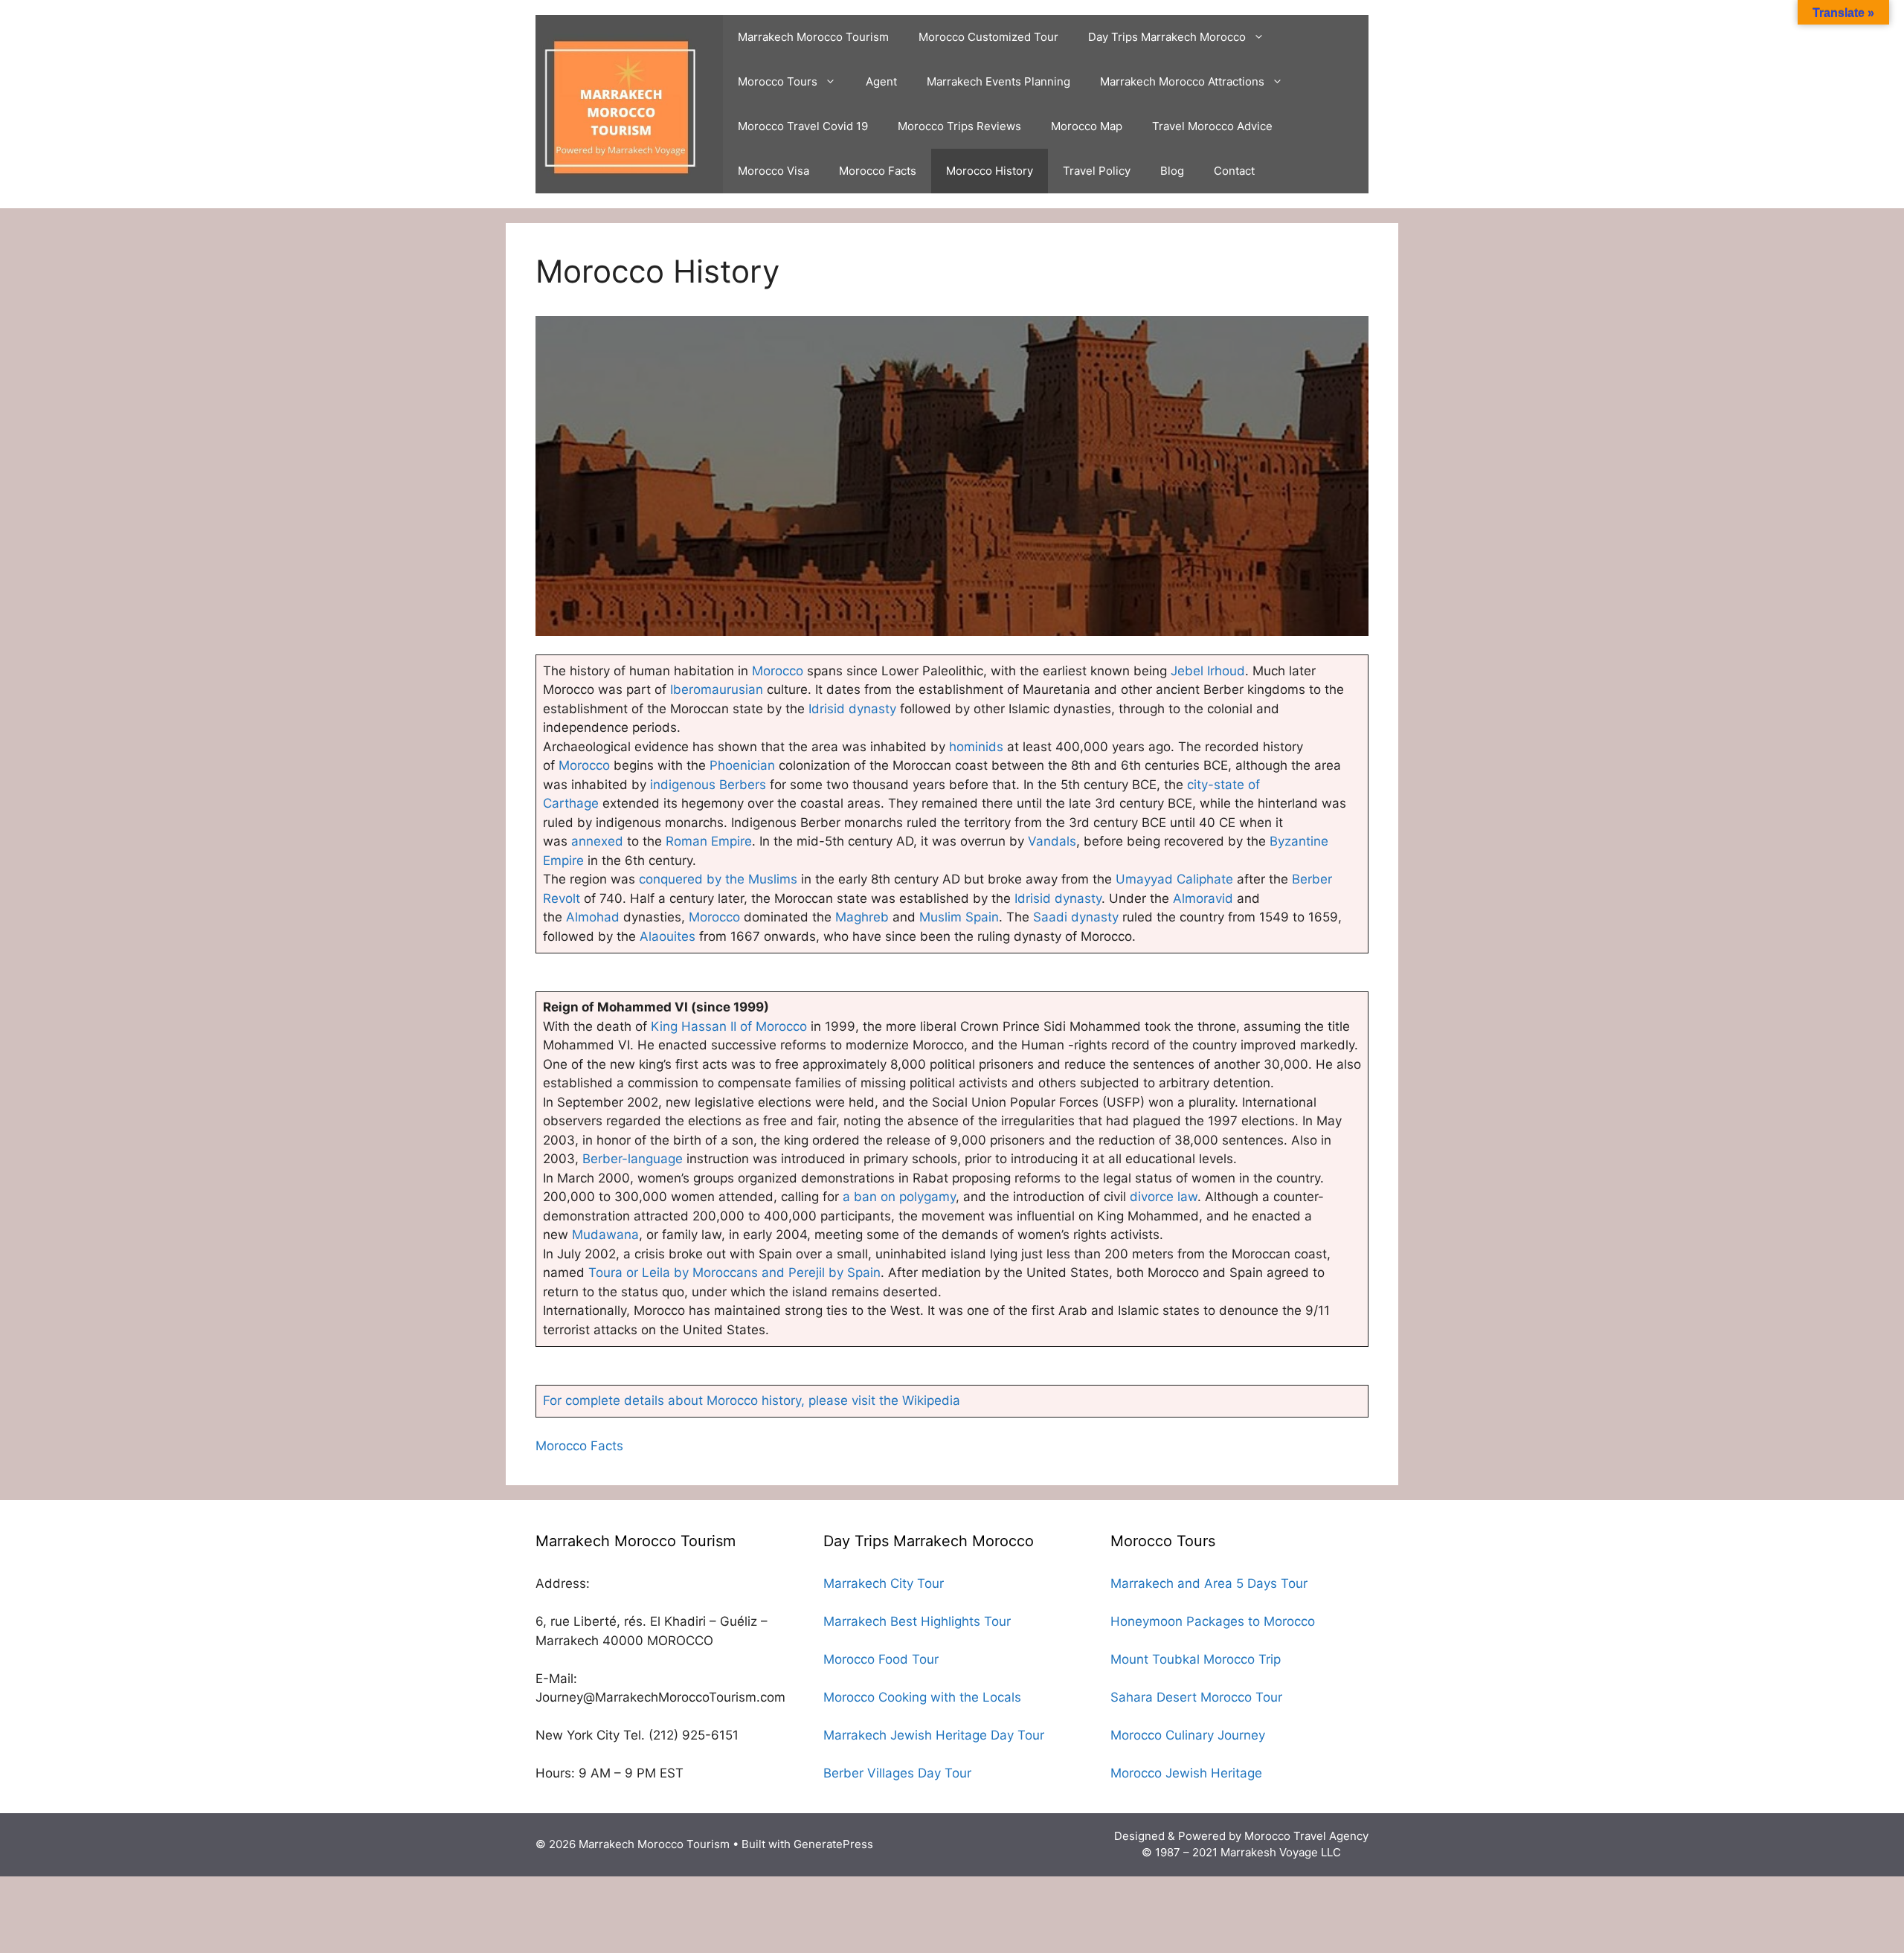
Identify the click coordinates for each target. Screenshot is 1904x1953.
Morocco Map (1087, 126)
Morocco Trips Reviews (959, 126)
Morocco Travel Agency (1306, 1836)
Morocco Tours (778, 81)
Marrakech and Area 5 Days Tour (1209, 1583)
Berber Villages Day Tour (897, 1773)
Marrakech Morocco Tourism (813, 37)
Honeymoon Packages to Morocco (1213, 1621)
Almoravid (1205, 898)
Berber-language (633, 1159)
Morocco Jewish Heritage (1186, 1773)
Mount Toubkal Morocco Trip (1196, 1659)
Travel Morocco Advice (1212, 126)
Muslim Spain (959, 917)
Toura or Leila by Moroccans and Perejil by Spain (734, 1272)
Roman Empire (709, 841)
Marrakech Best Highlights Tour (917, 1621)
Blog (1172, 171)
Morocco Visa (773, 171)
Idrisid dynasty (852, 709)
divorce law (1164, 1197)
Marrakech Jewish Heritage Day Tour (934, 1735)
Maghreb (862, 917)
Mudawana (605, 1235)
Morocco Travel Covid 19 (803, 126)
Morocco (778, 671)
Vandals (1052, 841)
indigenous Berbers (708, 785)
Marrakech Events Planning (998, 81)
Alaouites (668, 936)
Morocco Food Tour (881, 1659)
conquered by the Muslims (718, 879)
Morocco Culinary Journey (1188, 1735)
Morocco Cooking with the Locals (922, 1697)
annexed (597, 841)
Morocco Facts (878, 171)
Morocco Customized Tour (988, 37)
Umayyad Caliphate (1174, 879)
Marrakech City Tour (884, 1583)
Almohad (593, 917)
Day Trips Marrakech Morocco (1167, 37)
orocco (590, 765)
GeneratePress (833, 1844)
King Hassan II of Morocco (729, 1026)
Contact (1234, 171)
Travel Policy (1097, 171)
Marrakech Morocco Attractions (1182, 81)
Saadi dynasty (1076, 917)
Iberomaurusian (717, 689)
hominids (978, 747)
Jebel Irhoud (1208, 671)
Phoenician (744, 765)
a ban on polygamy (899, 1197)
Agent (881, 81)
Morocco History (990, 171)
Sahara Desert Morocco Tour (1196, 1697)
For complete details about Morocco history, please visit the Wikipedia (752, 1400)
